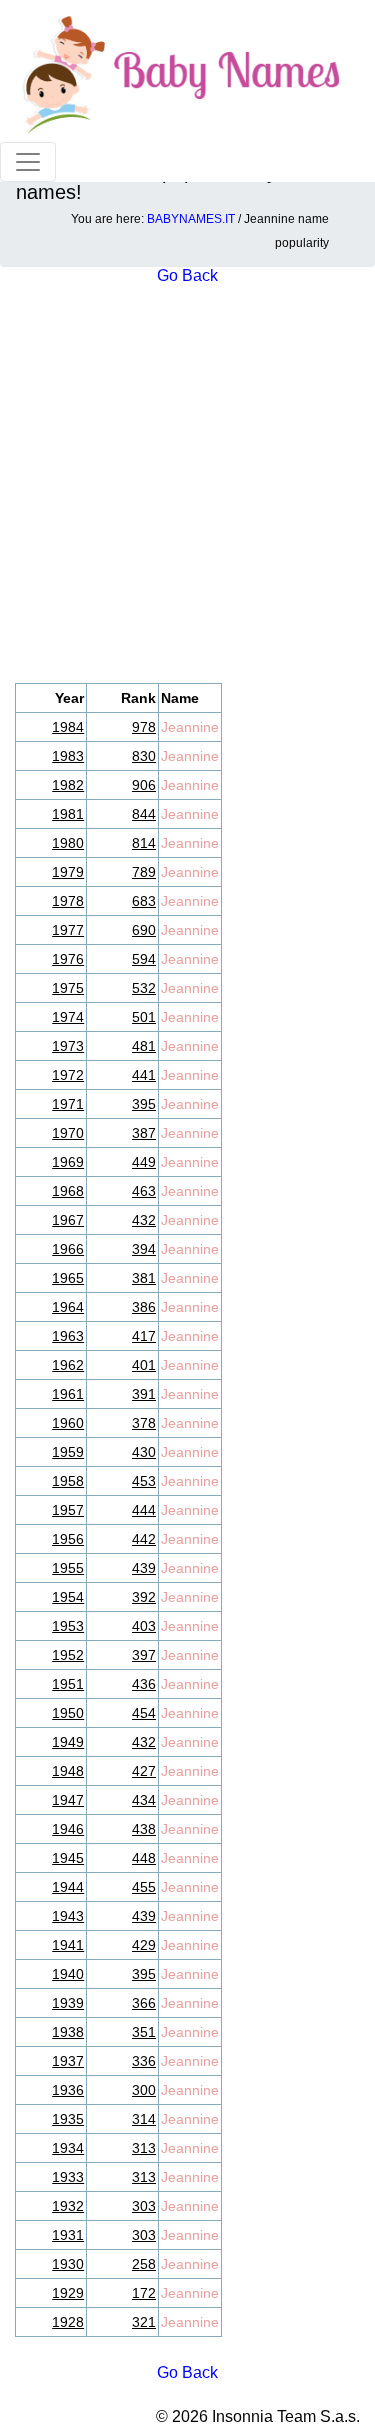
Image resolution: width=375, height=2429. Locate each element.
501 (144, 1017)
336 (144, 2061)
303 (144, 2206)
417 (144, 1336)
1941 (68, 1945)
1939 (68, 2003)
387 (144, 1133)
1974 (68, 1017)
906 (144, 785)
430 (144, 1452)
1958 (68, 1481)
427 (144, 1771)
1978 (68, 901)
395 (144, 1104)
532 (144, 988)
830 (144, 756)
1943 (68, 1916)
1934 (68, 2148)
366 (144, 2003)
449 (144, 1162)
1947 (68, 1800)
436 (144, 1684)
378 (144, 1423)
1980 (68, 843)
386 (144, 1307)
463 (144, 1191)
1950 (68, 1713)
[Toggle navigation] (28, 162)
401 (144, 1365)
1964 (68, 1307)
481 (144, 1046)
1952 (68, 1655)
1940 (68, 1974)
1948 (68, 1771)
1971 (68, 1104)
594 (144, 959)
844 (144, 814)
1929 (68, 2293)
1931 (68, 2235)
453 (144, 1481)
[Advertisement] (187, 485)
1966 (68, 1249)
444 (144, 1510)
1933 (68, 2177)
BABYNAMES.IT (191, 219)
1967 (68, 1220)
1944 (68, 1887)
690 (144, 930)
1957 (68, 1510)
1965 (68, 1278)
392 (144, 1597)
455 (144, 1887)
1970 (68, 1133)
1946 (68, 1829)
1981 (68, 814)
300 (144, 2090)
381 (144, 1278)
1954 (68, 1597)
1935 (68, 2119)
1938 (68, 2032)
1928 (68, 2322)
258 (144, 2264)
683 (144, 901)
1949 (68, 1742)
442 (144, 1539)
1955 (68, 1568)
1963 (68, 1336)
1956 (68, 1539)
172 (144, 2293)
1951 (68, 1684)
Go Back (187, 2372)
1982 (68, 785)
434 (144, 1800)
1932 (68, 2206)
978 (144, 727)
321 (144, 2322)
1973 (68, 1046)
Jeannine (190, 727)
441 (144, 1075)
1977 (68, 930)
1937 (68, 2061)
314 (144, 2119)
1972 (68, 1075)
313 (144, 2148)
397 (144, 1655)
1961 (68, 1394)
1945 (68, 1858)
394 (144, 1249)
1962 (68, 1365)
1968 (68, 1191)
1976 (68, 959)
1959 (68, 1452)
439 (144, 1568)
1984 (68, 727)
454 (144, 1713)
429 (144, 1945)
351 (144, 2032)
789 (144, 872)
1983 (68, 756)
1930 (68, 2264)
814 (144, 843)
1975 (68, 988)
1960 (68, 1423)
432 (144, 1220)
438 (144, 1829)
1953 (68, 1626)
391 (144, 1394)
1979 (68, 872)
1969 (68, 1162)
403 (144, 1626)
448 (144, 1858)
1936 (68, 2090)
